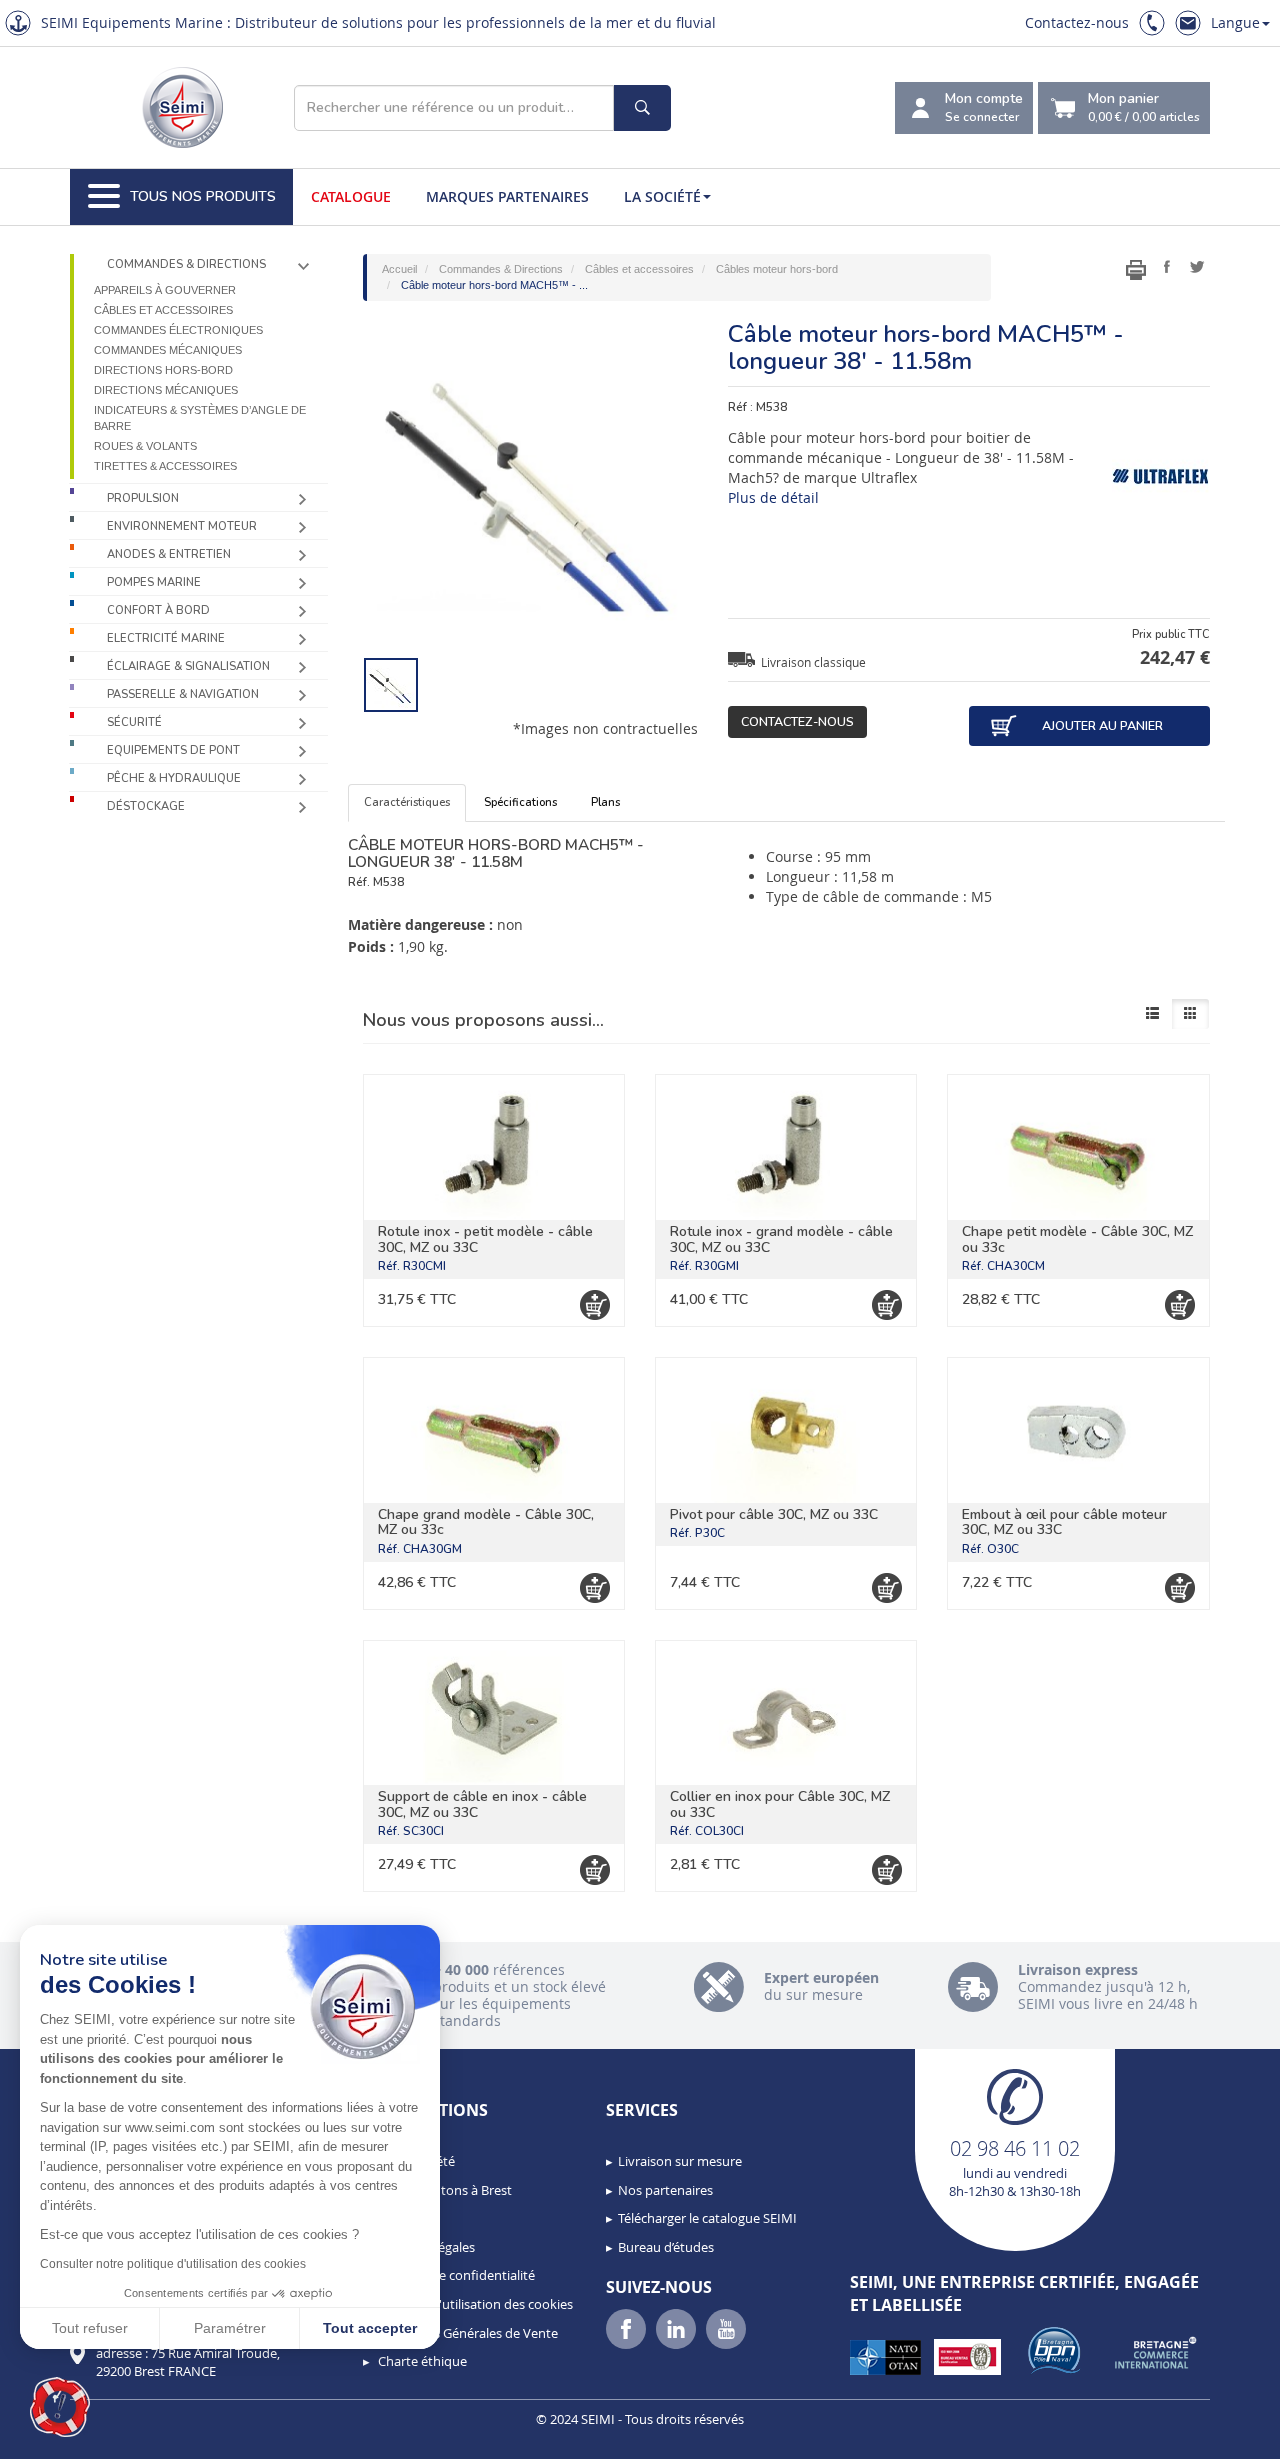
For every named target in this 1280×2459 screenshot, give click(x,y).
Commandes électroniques (178, 330)
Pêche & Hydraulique (174, 778)
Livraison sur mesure (680, 2161)
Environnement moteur (182, 526)
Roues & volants (145, 446)
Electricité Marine (166, 638)
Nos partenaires (665, 2190)
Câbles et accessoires (163, 310)
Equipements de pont (173, 750)
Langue (1235, 22)
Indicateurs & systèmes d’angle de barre (200, 418)
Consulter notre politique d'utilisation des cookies (173, 2264)
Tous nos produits (203, 196)
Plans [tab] (605, 802)
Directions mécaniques (166, 390)
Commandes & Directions (186, 264)
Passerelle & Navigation (183, 694)
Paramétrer (230, 2328)
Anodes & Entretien (169, 554)
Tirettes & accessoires (165, 466)
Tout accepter (370, 2328)
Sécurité (134, 722)
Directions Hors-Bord (163, 370)
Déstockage (146, 806)
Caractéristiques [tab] (407, 802)
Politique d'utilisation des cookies (474, 2304)
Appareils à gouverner (165, 290)
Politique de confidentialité (455, 2275)
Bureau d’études (666, 2247)
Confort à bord (158, 610)
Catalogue (351, 196)
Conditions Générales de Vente (466, 2333)
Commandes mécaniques (168, 350)
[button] (60, 2407)
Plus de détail (773, 497)
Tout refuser (90, 2328)
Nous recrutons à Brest (443, 2190)
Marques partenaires (507, 196)
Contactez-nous (1077, 22)
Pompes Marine (154, 582)
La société (662, 196)
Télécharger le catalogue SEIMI (707, 2218)
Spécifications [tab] (520, 802)
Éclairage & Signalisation (188, 666)
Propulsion (143, 498)
